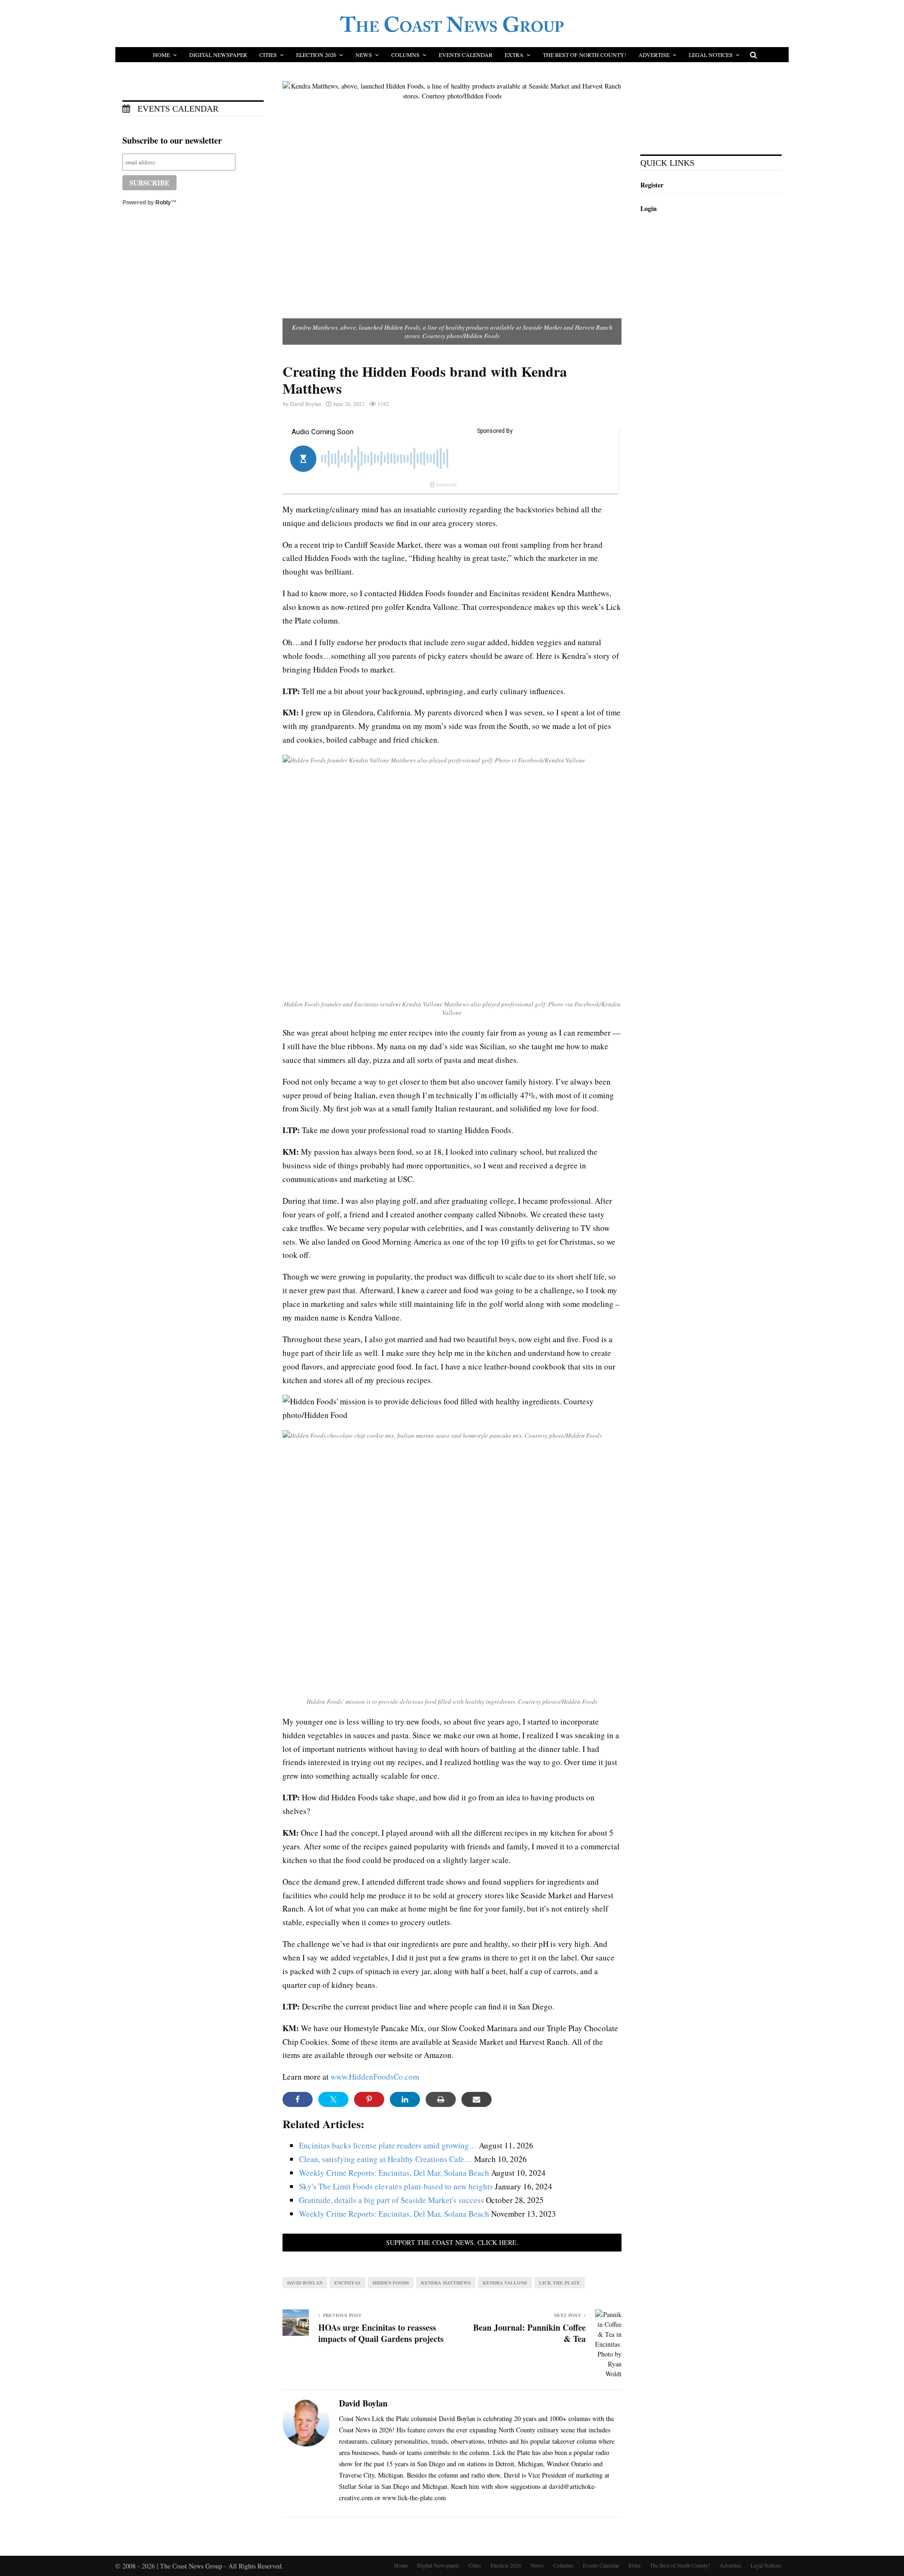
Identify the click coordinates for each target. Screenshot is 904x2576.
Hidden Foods (391, 2283)
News (364, 55)
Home (161, 55)
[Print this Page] (441, 2099)
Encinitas (347, 2283)
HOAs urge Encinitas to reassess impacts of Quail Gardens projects (381, 2333)
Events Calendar (466, 55)
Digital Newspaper (218, 55)
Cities (268, 55)
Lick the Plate (560, 2283)
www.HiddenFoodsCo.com (375, 2077)
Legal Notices (711, 55)
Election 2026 (316, 55)
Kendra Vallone (505, 2283)
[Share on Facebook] (298, 2099)
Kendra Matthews (446, 2283)
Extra (514, 55)
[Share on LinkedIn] (405, 2099)
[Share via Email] (476, 2099)
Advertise (654, 55)
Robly (163, 203)
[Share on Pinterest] (369, 2099)
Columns (405, 55)
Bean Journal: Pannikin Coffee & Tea (529, 2333)
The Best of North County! (585, 55)
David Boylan (306, 404)
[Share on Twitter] (333, 2099)
